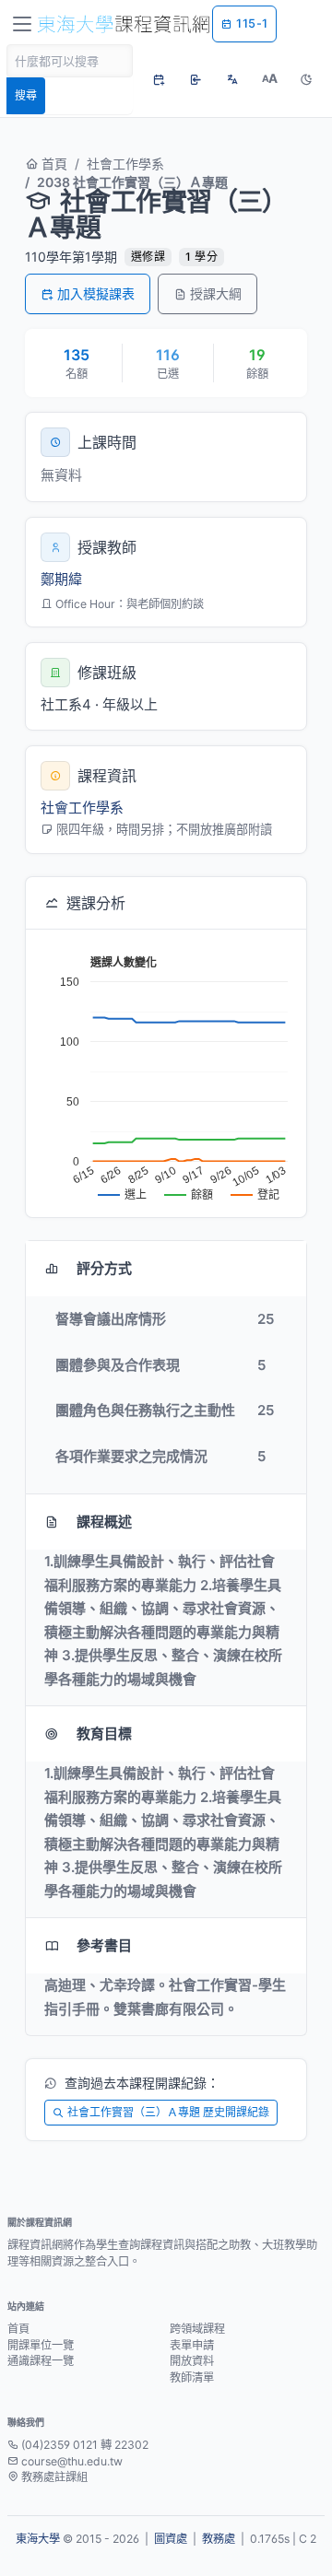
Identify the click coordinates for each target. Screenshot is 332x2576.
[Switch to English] (232, 79)
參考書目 (104, 1945)
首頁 (53, 164)
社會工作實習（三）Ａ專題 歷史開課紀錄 (168, 2112)
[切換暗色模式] (306, 79)
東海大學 (38, 2539)
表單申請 (192, 2345)
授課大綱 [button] (216, 293)
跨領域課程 (197, 2329)
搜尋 (26, 95)
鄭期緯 (61, 579)
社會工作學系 (125, 164)
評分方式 (104, 1268)
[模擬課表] (159, 79)
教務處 (219, 2539)
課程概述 (104, 1522)
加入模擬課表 (96, 293)
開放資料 (192, 2361)
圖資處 (171, 2539)
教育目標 (104, 1733)
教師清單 (192, 2377)
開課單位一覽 (41, 2345)
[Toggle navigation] (22, 24)
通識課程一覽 (41, 2361)
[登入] (196, 79)
